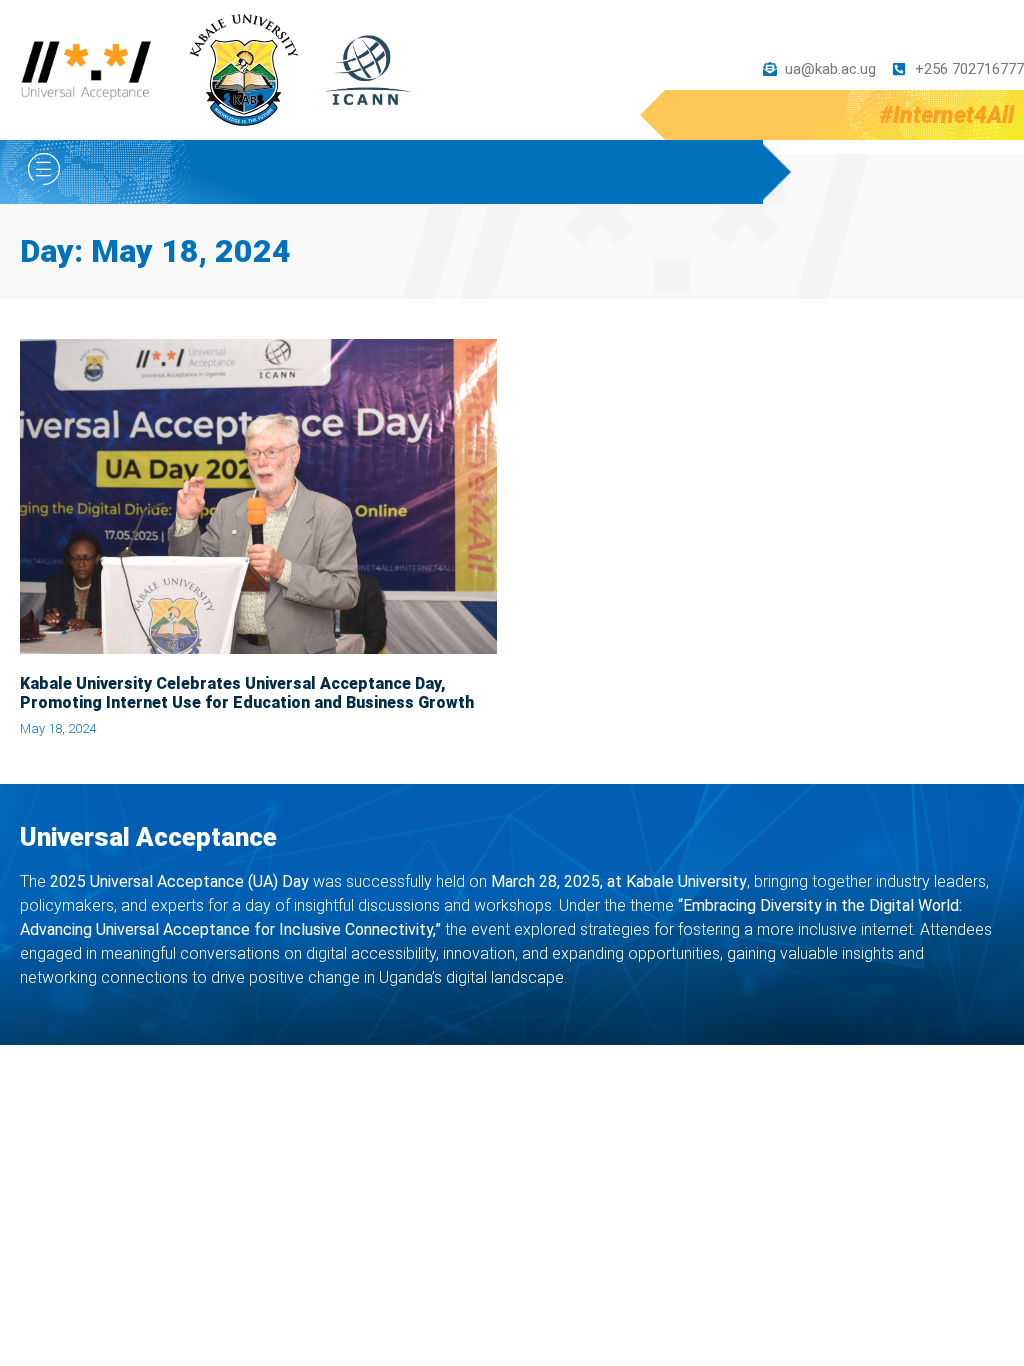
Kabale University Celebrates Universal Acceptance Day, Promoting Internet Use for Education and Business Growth (247, 693)
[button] (44, 172)
